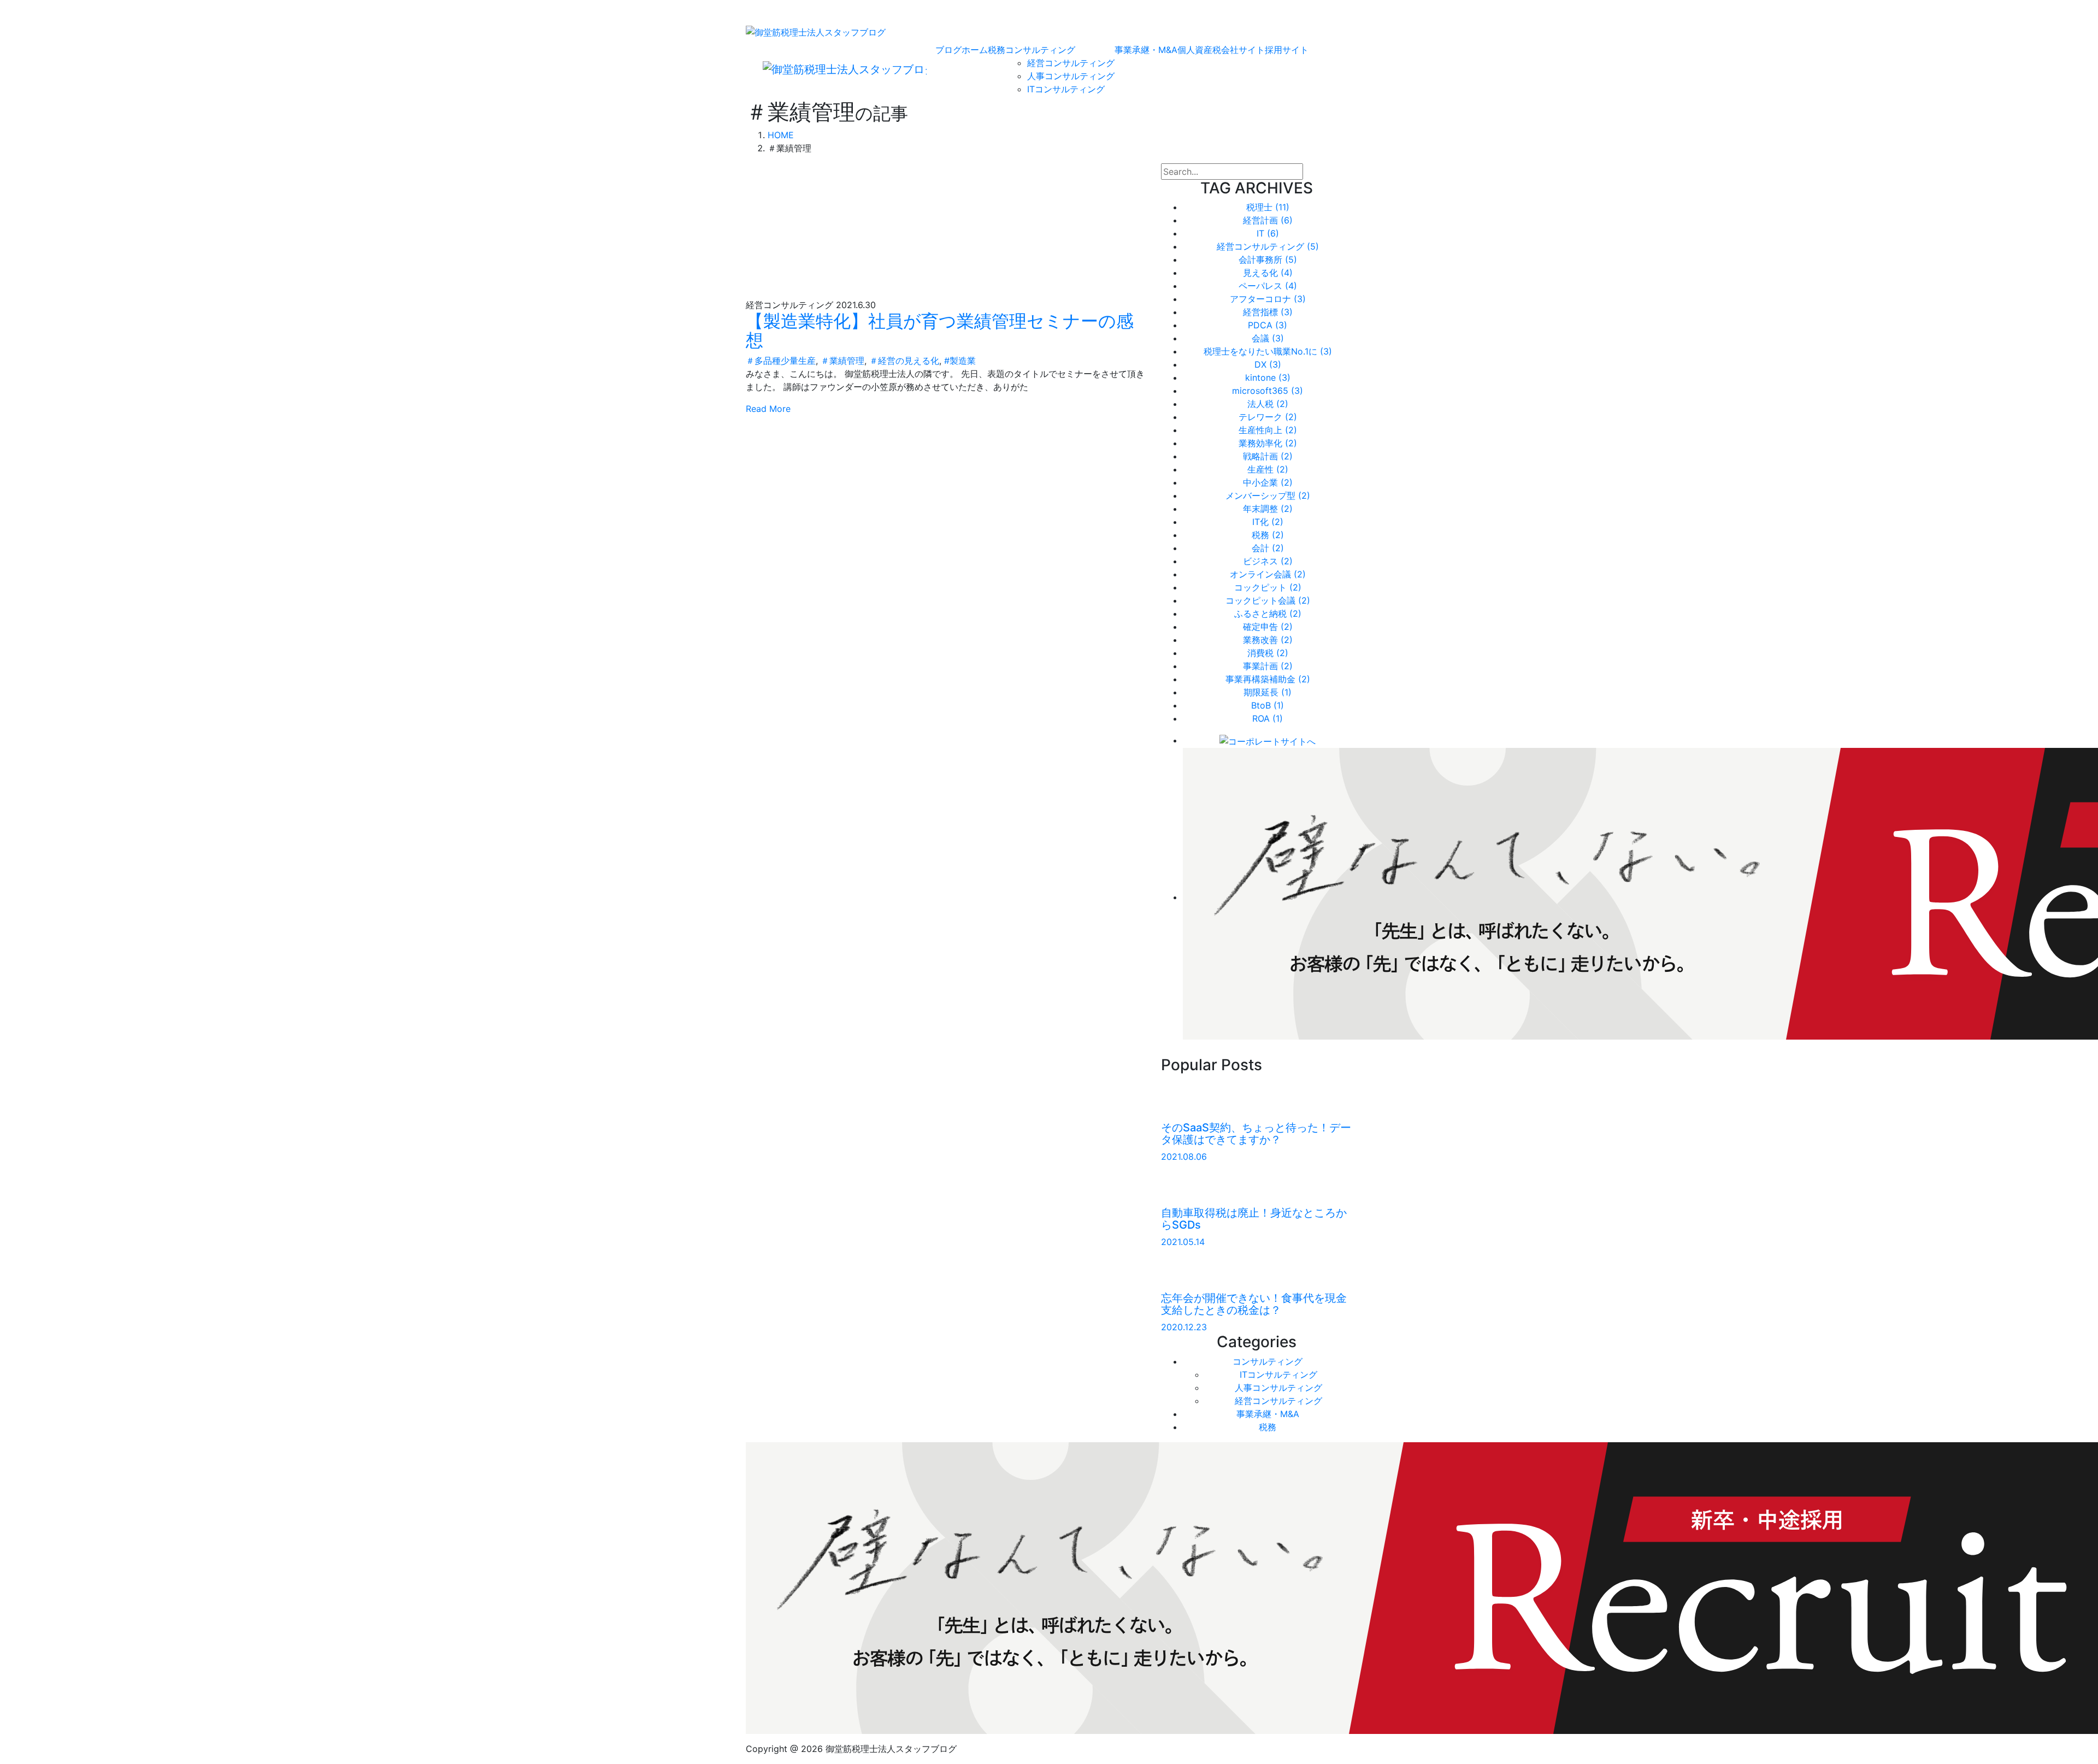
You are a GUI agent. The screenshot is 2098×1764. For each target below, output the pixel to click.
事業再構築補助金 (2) (1268, 679)
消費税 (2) (1268, 653)
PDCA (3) (1268, 325)
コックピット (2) (1268, 587)
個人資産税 (1199, 50)
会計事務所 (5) (1268, 259)
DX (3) (1268, 364)
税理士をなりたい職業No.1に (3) (1268, 351)
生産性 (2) (1268, 469)
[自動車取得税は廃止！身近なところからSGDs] (1188, 1184)
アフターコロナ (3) (1268, 299)
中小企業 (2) (1268, 482)
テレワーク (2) (1268, 417)
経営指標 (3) (1268, 312)
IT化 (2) (1268, 522)
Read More (768, 409)
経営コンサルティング (1071, 63)
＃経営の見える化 (904, 361)
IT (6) (1268, 233)
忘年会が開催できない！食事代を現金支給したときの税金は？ (1254, 1304)
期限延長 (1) (1268, 692)
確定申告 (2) (1268, 627)
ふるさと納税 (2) (1268, 613)
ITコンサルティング (1066, 89)
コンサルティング (1040, 50)
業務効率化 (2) (1268, 443)
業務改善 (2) (1268, 640)
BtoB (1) (1268, 705)
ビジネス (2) (1268, 561)
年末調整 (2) (1268, 509)
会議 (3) (1268, 338)
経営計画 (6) (1268, 220)
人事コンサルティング (1071, 76)
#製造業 (960, 361)
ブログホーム (962, 50)
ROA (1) (1268, 718)
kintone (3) (1268, 377)
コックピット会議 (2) (1268, 600)
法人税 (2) (1268, 404)
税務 (997, 50)
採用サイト (1287, 50)
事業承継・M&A (1146, 50)
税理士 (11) (1268, 207)
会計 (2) (1268, 548)
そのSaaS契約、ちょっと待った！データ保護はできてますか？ (1256, 1134)
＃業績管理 (842, 361)
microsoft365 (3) (1268, 391)
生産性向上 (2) (1268, 430)
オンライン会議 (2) (1268, 574)
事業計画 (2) (1268, 666)
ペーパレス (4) (1268, 286)
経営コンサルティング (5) (1268, 246)
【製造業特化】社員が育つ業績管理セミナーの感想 (940, 331)
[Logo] (816, 31)
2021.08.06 (1184, 1157)
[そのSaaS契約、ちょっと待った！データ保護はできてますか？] (1188, 1099)
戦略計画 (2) (1268, 456)
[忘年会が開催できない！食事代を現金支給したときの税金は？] (1188, 1269)
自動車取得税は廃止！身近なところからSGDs (1254, 1219)
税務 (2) (1268, 535)
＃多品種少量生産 (781, 361)
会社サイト (1243, 50)
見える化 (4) (1268, 273)
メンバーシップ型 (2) (1268, 495)
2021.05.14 (1183, 1242)
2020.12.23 (1184, 1327)
